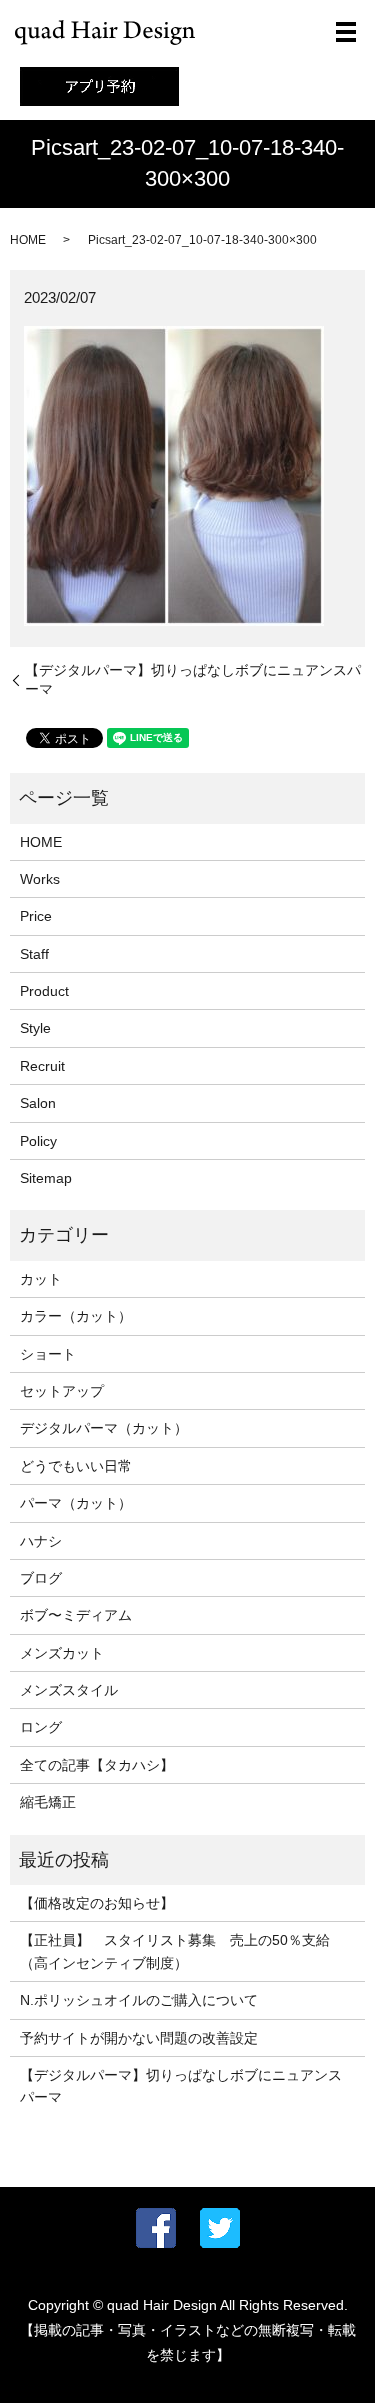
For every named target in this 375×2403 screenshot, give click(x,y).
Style (35, 1028)
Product (44, 991)
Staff (34, 954)
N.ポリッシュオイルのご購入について (139, 2000)
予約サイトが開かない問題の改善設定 (139, 2038)
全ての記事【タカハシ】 (97, 1765)
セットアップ (62, 1391)
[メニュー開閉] (346, 32)
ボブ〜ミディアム (76, 1615)
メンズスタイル (69, 1690)
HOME (28, 240)
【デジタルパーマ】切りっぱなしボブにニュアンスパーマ (193, 680)
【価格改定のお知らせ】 (97, 1903)
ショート (48, 1354)
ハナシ (41, 1541)
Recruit (42, 1066)
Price (36, 916)
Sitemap (46, 1178)
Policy (38, 1141)
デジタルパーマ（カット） (104, 1428)
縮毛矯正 (48, 1802)
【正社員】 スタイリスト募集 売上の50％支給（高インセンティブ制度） (175, 1951)
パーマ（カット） (76, 1503)
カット (41, 1279)
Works (40, 879)
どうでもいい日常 (76, 1466)
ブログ (41, 1578)
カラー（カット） (76, 1316)
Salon (38, 1103)
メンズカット (62, 1653)
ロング (41, 1727)
